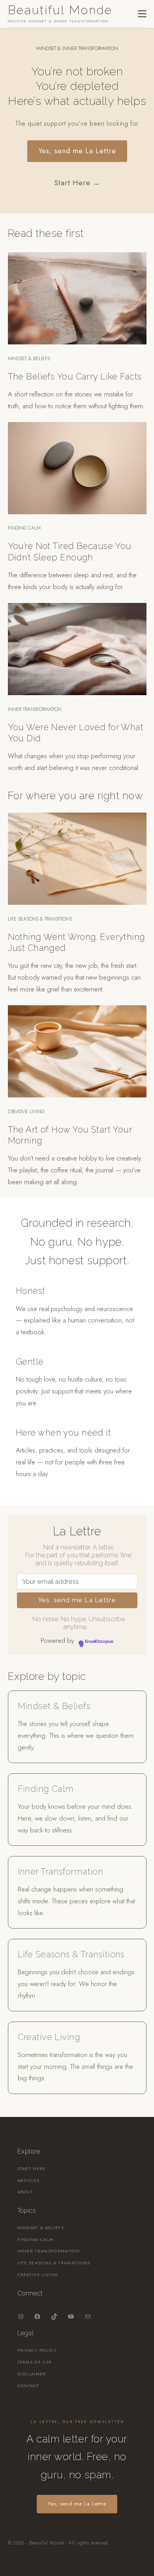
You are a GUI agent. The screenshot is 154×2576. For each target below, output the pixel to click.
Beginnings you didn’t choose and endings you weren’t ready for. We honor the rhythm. (76, 1984)
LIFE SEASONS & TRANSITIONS (40, 919)
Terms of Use (35, 2362)
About (25, 2192)
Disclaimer (32, 2374)
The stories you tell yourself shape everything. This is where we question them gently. (76, 1735)
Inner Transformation (61, 1871)
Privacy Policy (37, 2350)
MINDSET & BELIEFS (29, 359)
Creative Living (49, 2037)
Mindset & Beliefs (54, 1706)
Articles (29, 2180)
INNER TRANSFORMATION (35, 709)
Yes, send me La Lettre (77, 151)
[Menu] (142, 14)
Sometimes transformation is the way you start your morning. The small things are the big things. (75, 2066)
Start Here (32, 2169)
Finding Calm (46, 1789)
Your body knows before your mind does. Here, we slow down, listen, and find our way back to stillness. (75, 1818)
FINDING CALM (24, 528)
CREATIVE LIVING (26, 1112)
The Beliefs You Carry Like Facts (75, 376)
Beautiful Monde (60, 10)
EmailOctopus (99, 1642)
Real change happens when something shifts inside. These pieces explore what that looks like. (76, 1901)
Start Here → (77, 183)
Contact (28, 2386)
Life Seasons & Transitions (71, 1954)
